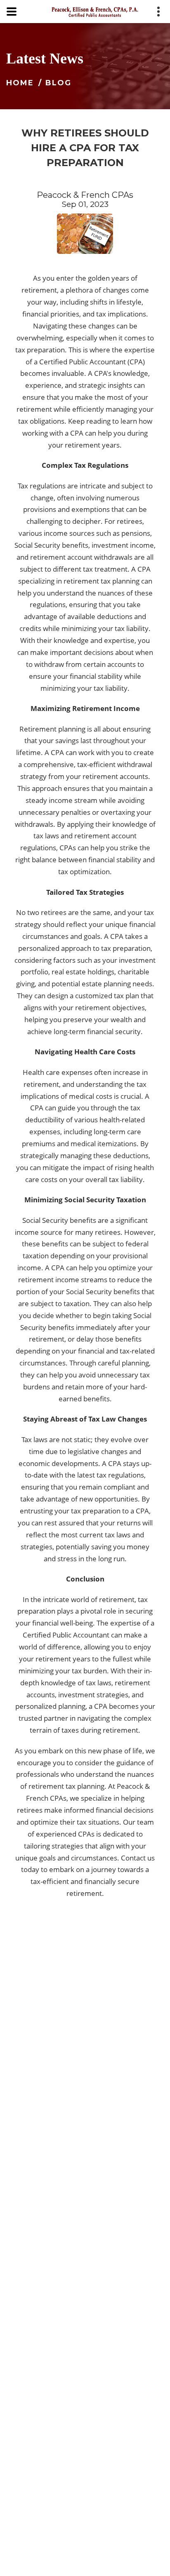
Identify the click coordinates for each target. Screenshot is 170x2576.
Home (20, 83)
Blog (58, 83)
